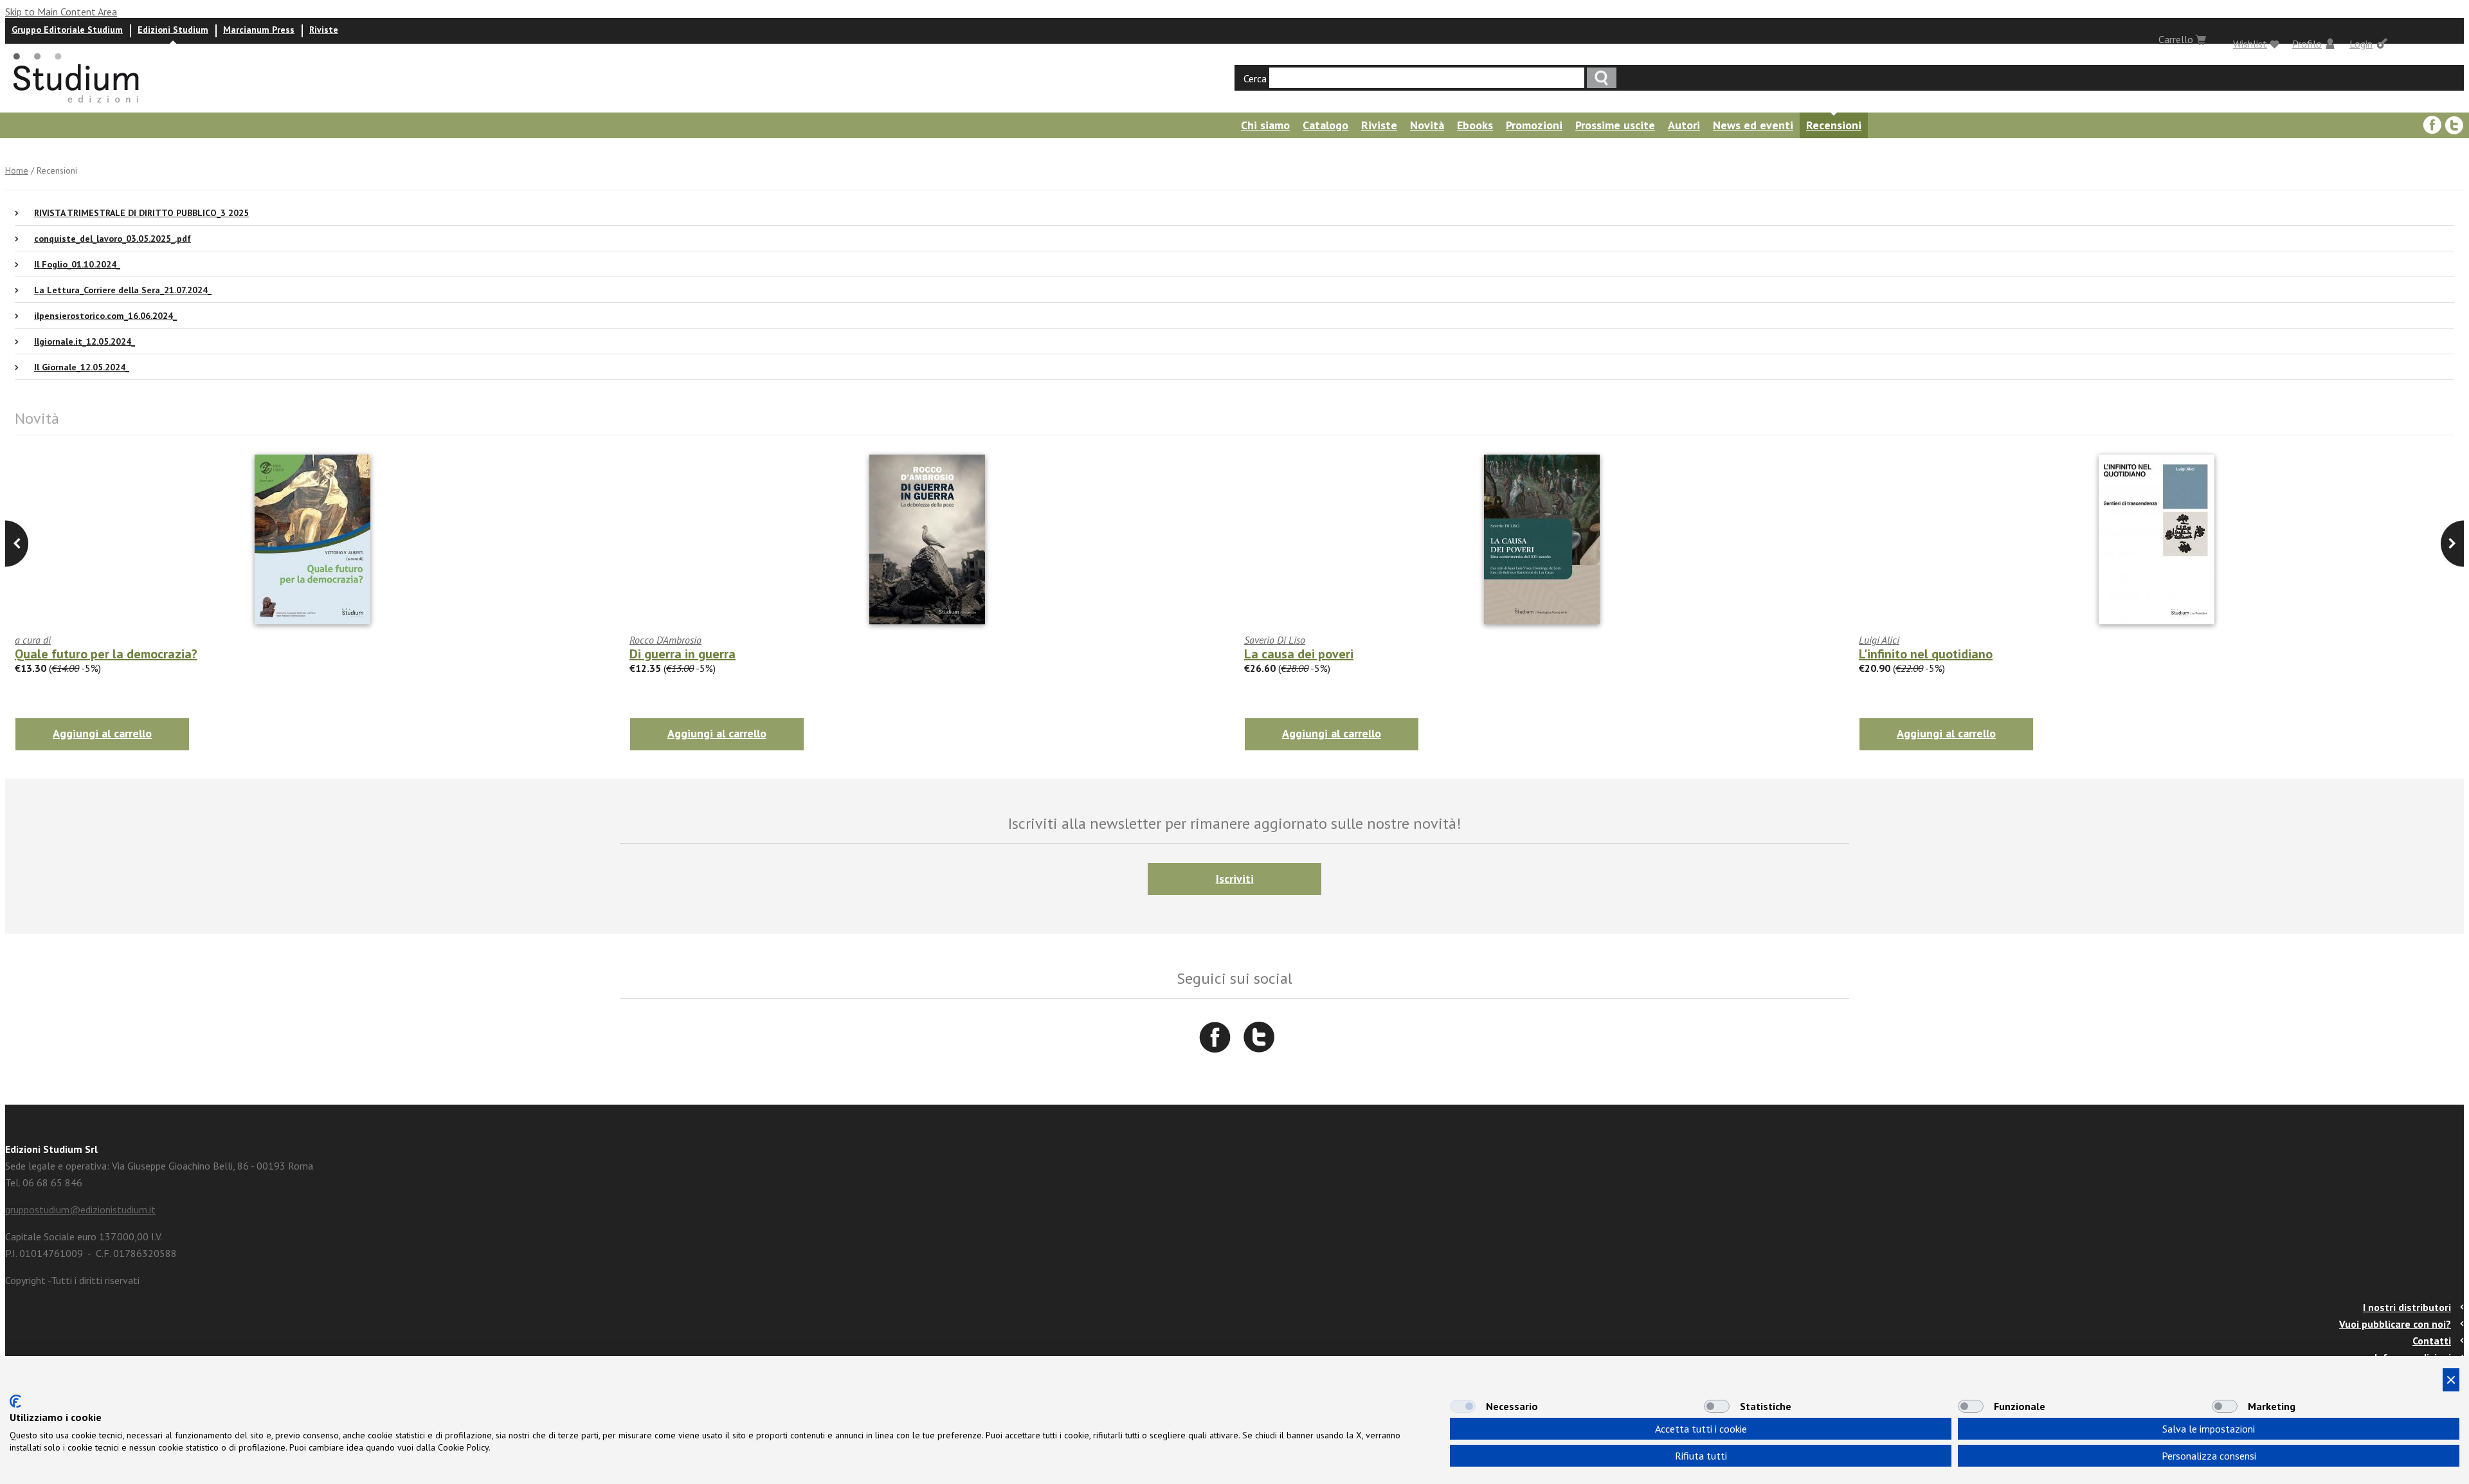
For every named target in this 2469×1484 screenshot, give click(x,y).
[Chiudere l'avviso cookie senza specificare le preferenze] (2451, 1380)
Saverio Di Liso (1275, 640)
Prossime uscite (1615, 125)
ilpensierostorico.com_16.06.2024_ (105, 316)
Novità (1427, 125)
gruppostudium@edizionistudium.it (80, 1209)
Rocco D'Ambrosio (665, 640)
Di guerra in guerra (683, 654)
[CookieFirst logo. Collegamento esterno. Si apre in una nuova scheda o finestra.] (15, 1401)
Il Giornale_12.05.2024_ (82, 367)
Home (17, 170)
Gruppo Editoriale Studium (67, 30)
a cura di (33, 640)
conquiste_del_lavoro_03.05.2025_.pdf (113, 239)
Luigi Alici (1879, 640)
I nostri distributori (2407, 1307)
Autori (1684, 125)
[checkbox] (1463, 1406)
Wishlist (2250, 44)
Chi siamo (1265, 125)
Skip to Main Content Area (61, 12)
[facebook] (2432, 125)
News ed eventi (1753, 125)
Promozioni (1534, 125)
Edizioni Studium (173, 30)
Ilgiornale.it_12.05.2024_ (85, 341)
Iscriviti (1235, 879)
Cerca (1255, 78)
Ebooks (1475, 125)
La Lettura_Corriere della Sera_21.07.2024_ (123, 290)
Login (2361, 44)
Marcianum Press (259, 30)
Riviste (324, 30)
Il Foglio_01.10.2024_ (77, 264)
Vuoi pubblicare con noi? (2395, 1324)
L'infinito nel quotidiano (1926, 654)
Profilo (2307, 44)
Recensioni (1834, 125)
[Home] (77, 107)
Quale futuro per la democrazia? (106, 654)
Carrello (2176, 39)
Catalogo (1325, 125)
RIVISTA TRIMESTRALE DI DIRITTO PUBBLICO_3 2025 (141, 213)
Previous (2452, 544)
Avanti (17, 544)
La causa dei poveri (1299, 654)
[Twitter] (2454, 125)
